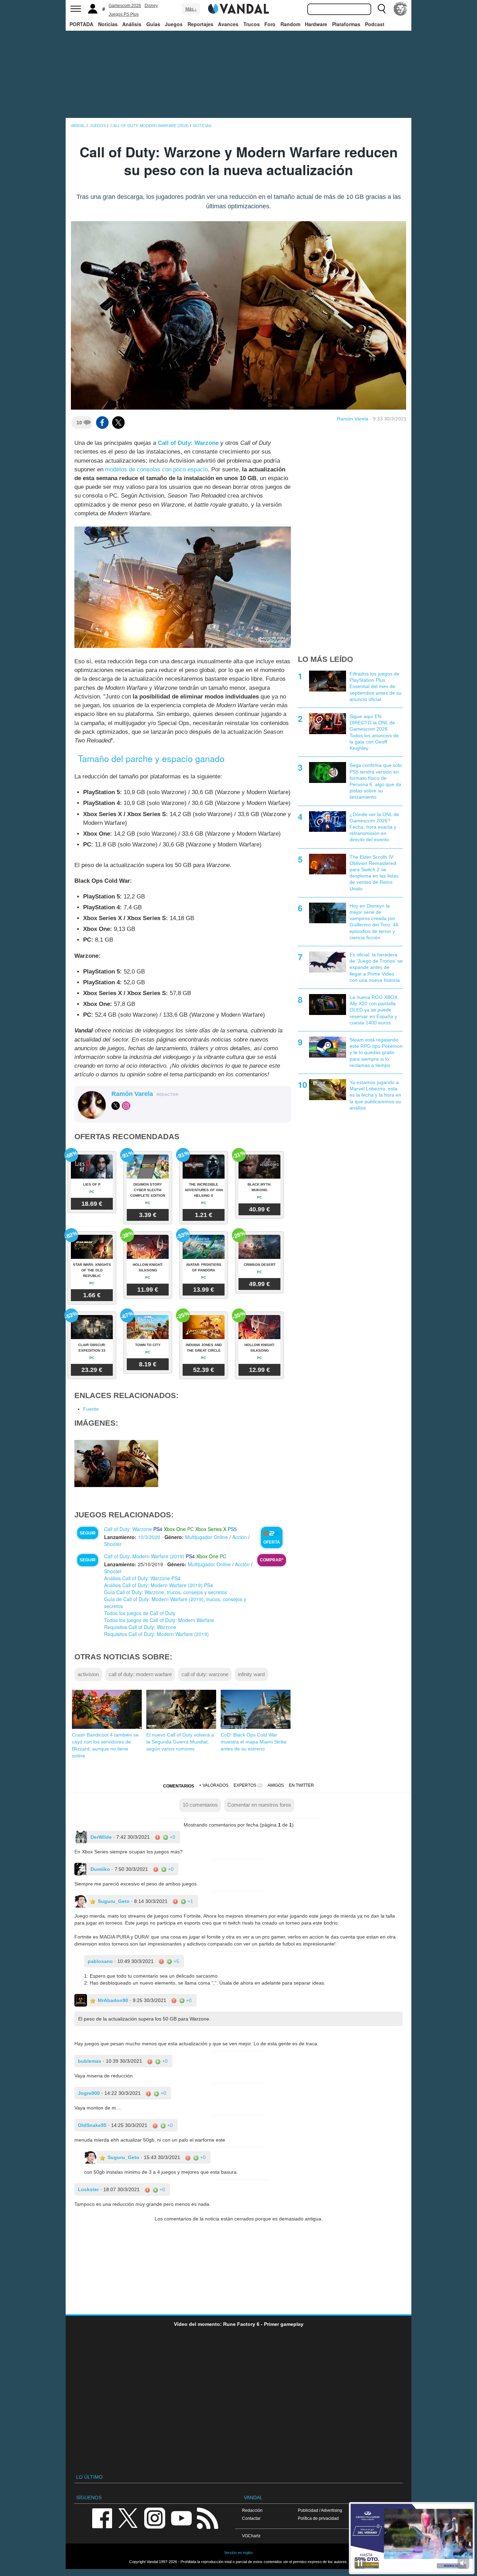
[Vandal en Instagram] (155, 2518)
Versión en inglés (239, 2553)
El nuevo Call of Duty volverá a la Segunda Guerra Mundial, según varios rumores (180, 1742)
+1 (190, 1901)
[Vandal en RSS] (207, 2518)
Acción (240, 1537)
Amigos (276, 1785)
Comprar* (272, 1560)
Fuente (91, 1409)
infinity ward (251, 1674)
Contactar (251, 2518)
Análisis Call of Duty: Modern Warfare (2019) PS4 (159, 1585)
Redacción (252, 2510)
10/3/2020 (149, 1537)
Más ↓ (191, 9)
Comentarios (179, 1786)
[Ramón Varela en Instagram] (126, 1106)
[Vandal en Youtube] (181, 2518)
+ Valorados (214, 1785)
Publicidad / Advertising (320, 2510)
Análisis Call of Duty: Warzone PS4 (142, 1578)
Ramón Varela (353, 419)
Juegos (174, 24)
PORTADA (81, 24)
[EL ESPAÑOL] (401, 9)
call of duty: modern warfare (140, 1674)
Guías (153, 24)
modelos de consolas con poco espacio (156, 469)
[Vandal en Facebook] (102, 2518)
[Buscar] (382, 9)
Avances (228, 24)
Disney (151, 6)
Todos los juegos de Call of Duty (140, 1613)
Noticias (108, 24)
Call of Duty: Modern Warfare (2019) (144, 1556)
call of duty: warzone (205, 1674)
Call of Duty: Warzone (188, 443)
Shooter (113, 1544)
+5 (176, 1961)
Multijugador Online (207, 1537)
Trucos (252, 24)
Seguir (88, 1533)
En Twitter (301, 1785)
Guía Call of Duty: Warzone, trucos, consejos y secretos (166, 1592)
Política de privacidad (318, 2518)
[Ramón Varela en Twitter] (116, 1106)
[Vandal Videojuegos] (239, 8)
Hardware (316, 24)
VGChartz (251, 2536)
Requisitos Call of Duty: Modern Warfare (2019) (156, 1634)
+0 (172, 1837)
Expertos (245, 1785)
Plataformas (346, 24)
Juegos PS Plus (124, 14)
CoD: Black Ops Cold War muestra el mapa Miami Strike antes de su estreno (254, 1742)
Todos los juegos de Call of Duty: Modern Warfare (159, 1620)
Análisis (132, 24)
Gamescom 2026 (125, 6)
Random (290, 24)
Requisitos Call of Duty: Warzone (140, 1627)
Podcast (375, 24)
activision (88, 1674)
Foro (270, 24)
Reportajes (200, 24)
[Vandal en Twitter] (128, 2518)
